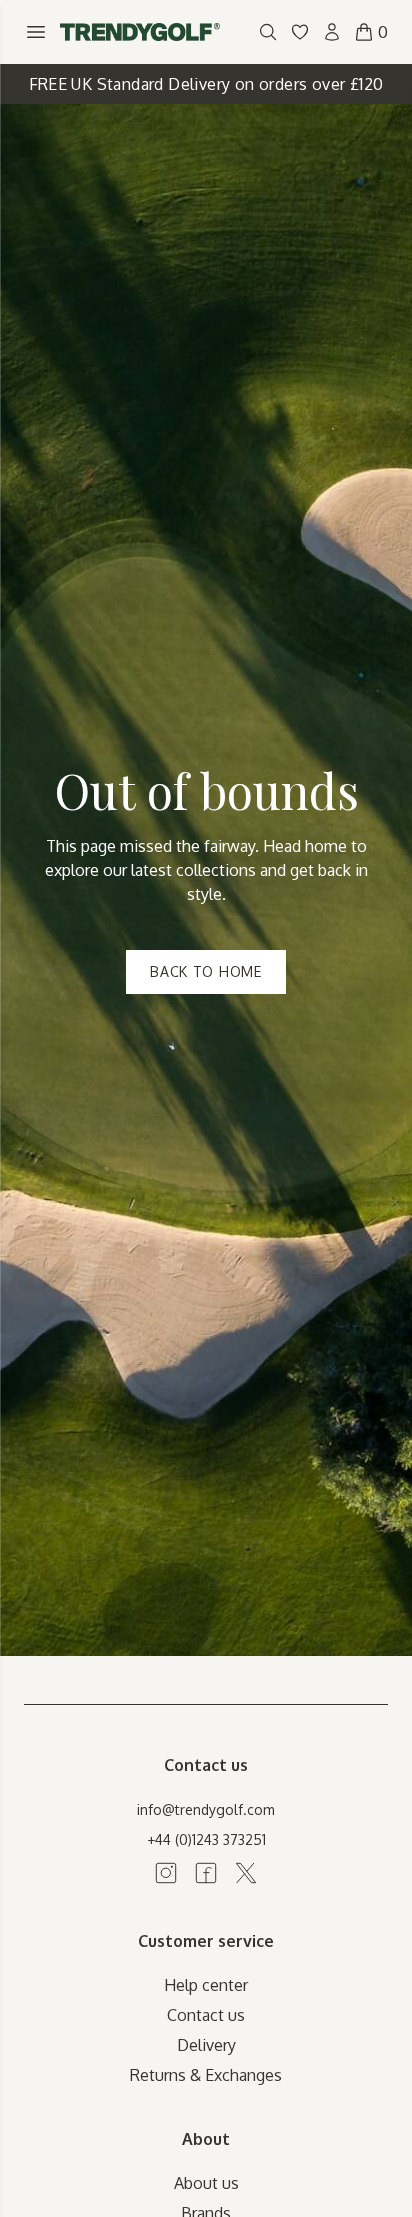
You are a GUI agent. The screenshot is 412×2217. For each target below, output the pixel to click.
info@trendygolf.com (206, 1809)
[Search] (268, 32)
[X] (246, 1873)
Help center (206, 1985)
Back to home (205, 971)
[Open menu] (36, 32)
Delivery (206, 2045)
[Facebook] (206, 1873)
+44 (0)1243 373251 (206, 1839)
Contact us (206, 2015)
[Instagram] (166, 1873)
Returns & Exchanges (206, 2075)
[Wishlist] (300, 32)
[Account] (332, 32)
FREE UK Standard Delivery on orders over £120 (206, 84)
